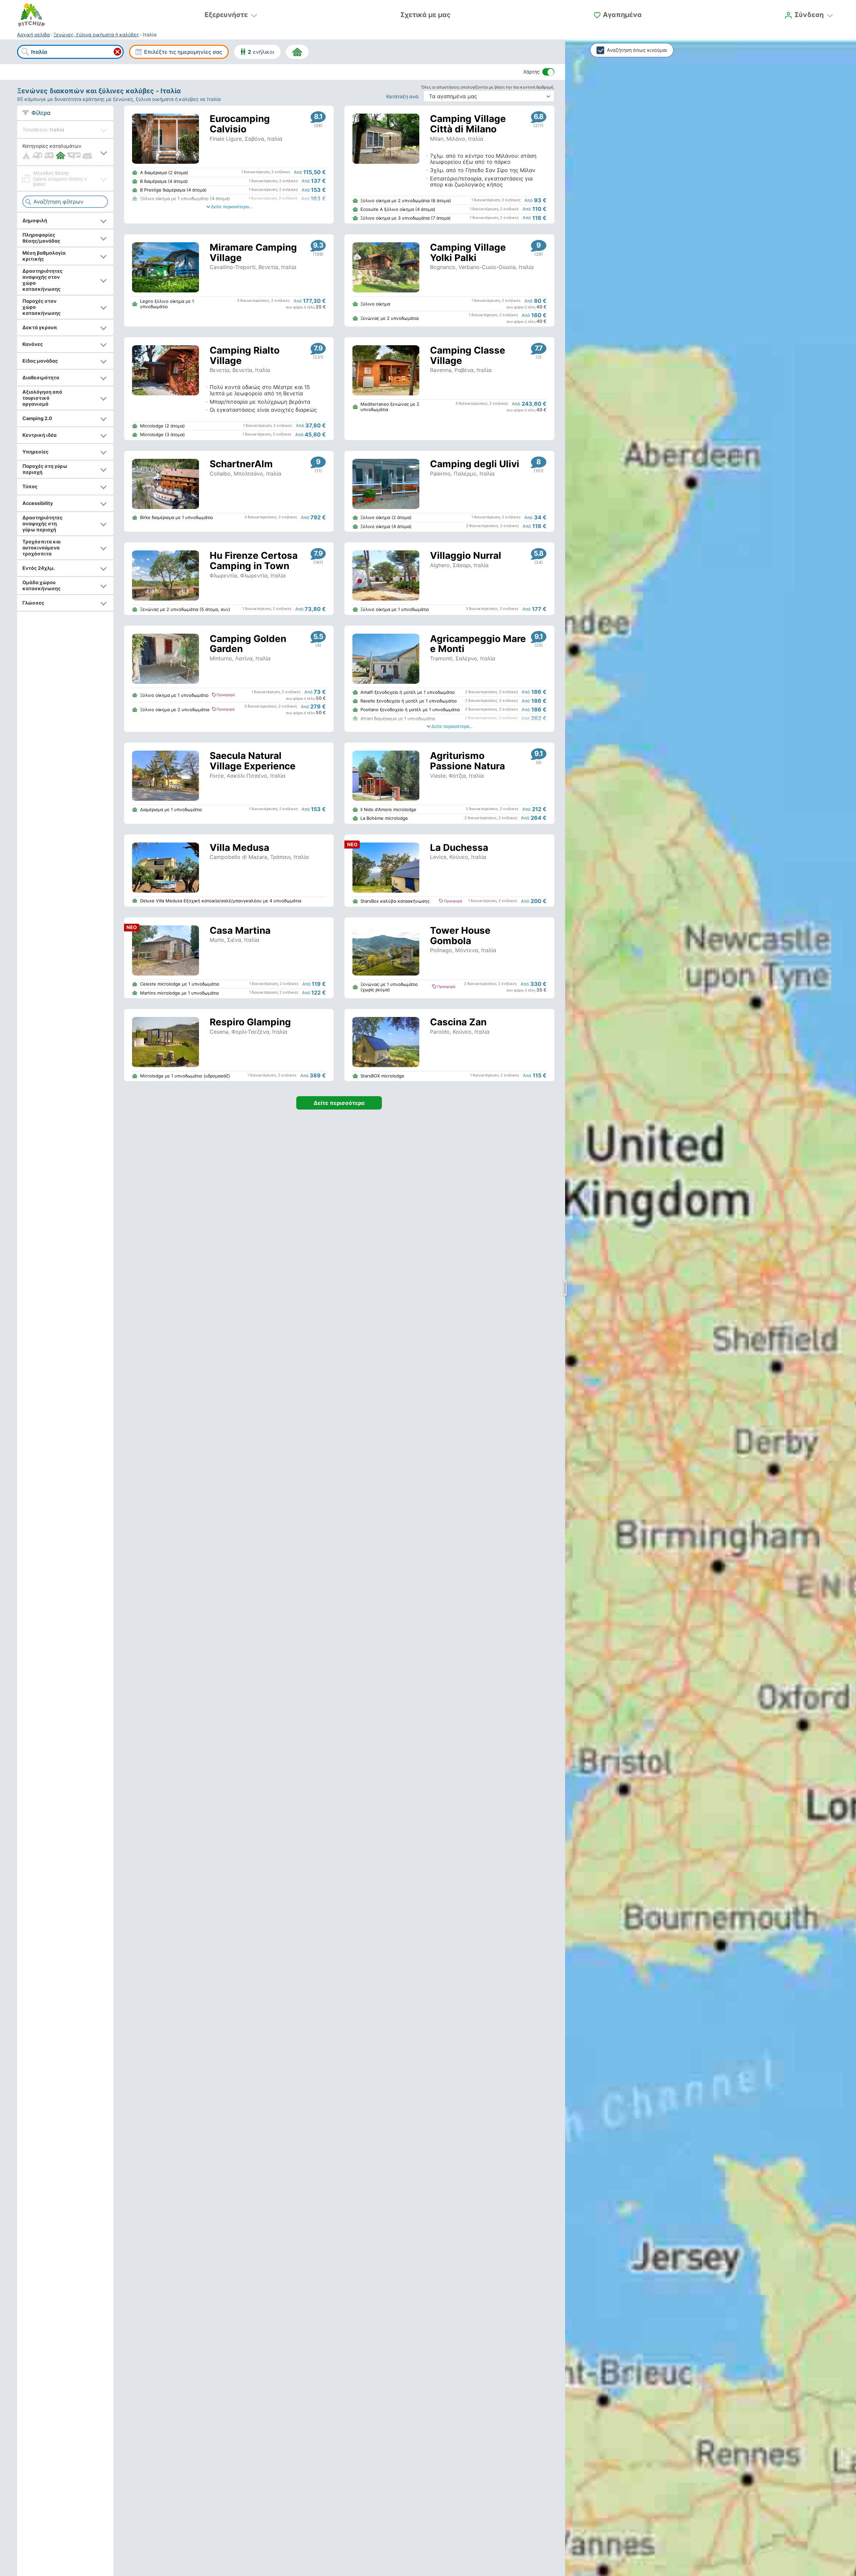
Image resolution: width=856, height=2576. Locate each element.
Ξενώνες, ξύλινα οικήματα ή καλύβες (96, 35)
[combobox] (70, 52)
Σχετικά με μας (425, 15)
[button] (65, 152)
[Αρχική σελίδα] (31, 15)
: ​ (404, 96)
